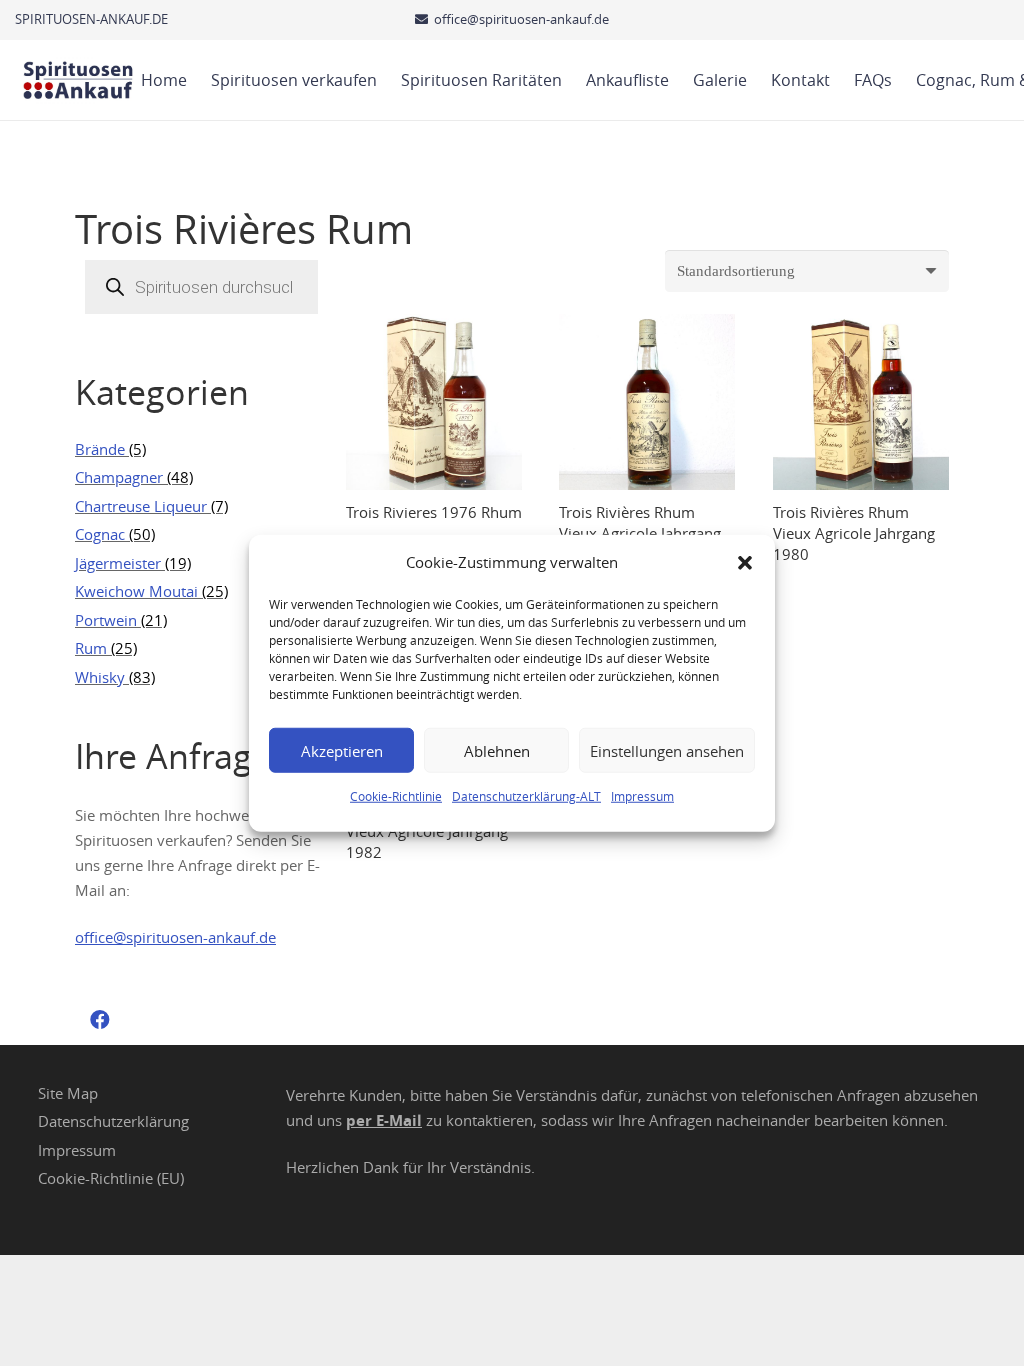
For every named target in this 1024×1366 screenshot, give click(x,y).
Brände (100, 449)
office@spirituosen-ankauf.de (175, 937)
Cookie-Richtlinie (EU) (111, 1178)
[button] (745, 562)
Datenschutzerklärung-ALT (526, 796)
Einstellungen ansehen (667, 750)
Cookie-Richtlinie (396, 796)
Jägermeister (118, 563)
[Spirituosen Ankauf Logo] (78, 80)
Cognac (100, 534)
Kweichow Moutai (136, 591)
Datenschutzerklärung (113, 1121)
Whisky (100, 677)
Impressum (642, 796)
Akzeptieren (342, 750)
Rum (91, 648)
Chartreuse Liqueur (141, 506)
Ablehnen (497, 750)
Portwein (106, 620)
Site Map (68, 1093)
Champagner (119, 477)
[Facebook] (100, 1020)
